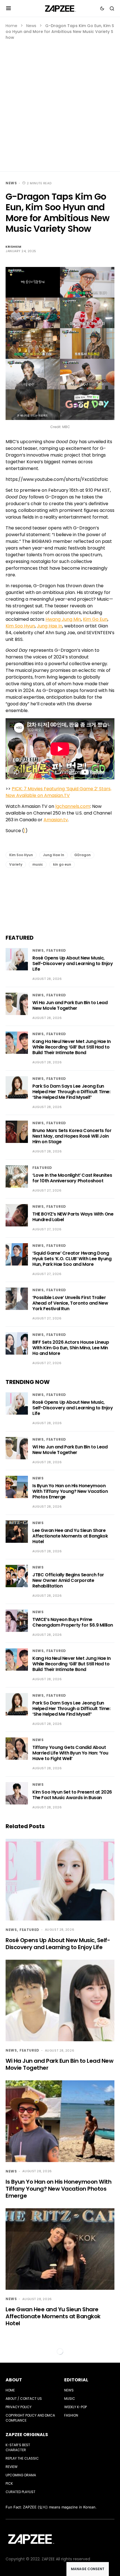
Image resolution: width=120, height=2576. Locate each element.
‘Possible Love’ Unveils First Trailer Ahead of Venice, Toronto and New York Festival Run (70, 1303)
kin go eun (62, 864)
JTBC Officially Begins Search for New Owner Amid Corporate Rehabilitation (68, 1580)
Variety (16, 864)
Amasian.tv (56, 820)
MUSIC (70, 2399)
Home (11, 26)
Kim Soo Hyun (20, 626)
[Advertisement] (60, 103)
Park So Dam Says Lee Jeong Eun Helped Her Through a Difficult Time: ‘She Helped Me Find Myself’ (71, 1092)
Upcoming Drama (21, 2475)
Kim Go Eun (95, 619)
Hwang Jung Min (63, 619)
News (31, 26)
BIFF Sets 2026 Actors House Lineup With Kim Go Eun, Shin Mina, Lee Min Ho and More (71, 1348)
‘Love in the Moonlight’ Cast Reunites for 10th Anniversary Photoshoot (72, 1178)
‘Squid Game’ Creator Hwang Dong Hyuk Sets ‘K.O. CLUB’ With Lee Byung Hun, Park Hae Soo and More (72, 1259)
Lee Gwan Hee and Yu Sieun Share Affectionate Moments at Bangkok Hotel (70, 1536)
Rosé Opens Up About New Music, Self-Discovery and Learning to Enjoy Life (73, 964)
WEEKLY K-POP (75, 2407)
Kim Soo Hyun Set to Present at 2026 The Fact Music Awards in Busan (72, 1795)
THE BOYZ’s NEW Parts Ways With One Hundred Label (73, 1217)
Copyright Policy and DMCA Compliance (30, 2418)
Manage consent (88, 2569)
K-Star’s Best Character (18, 2447)
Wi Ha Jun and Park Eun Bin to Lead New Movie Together (70, 1005)
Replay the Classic (22, 2458)
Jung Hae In (50, 626)
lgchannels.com (73, 806)
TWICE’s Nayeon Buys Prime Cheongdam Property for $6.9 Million (73, 1622)
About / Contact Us (24, 2399)
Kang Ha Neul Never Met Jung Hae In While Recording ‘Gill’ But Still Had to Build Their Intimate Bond (71, 1047)
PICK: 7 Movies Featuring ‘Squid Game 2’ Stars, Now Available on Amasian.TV (58, 792)
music (38, 864)
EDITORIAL (76, 2380)
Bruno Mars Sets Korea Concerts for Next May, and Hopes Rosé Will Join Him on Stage (72, 1136)
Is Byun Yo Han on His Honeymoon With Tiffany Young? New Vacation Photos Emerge (70, 1491)
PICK (9, 2483)
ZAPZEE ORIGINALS (27, 2435)
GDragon (82, 855)
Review (12, 2467)
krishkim (13, 247)
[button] (9, 8)
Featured (56, 950)
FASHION (71, 2415)
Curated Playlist (21, 2492)
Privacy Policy (19, 2407)
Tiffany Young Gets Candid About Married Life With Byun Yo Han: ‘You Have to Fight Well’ (70, 1753)
